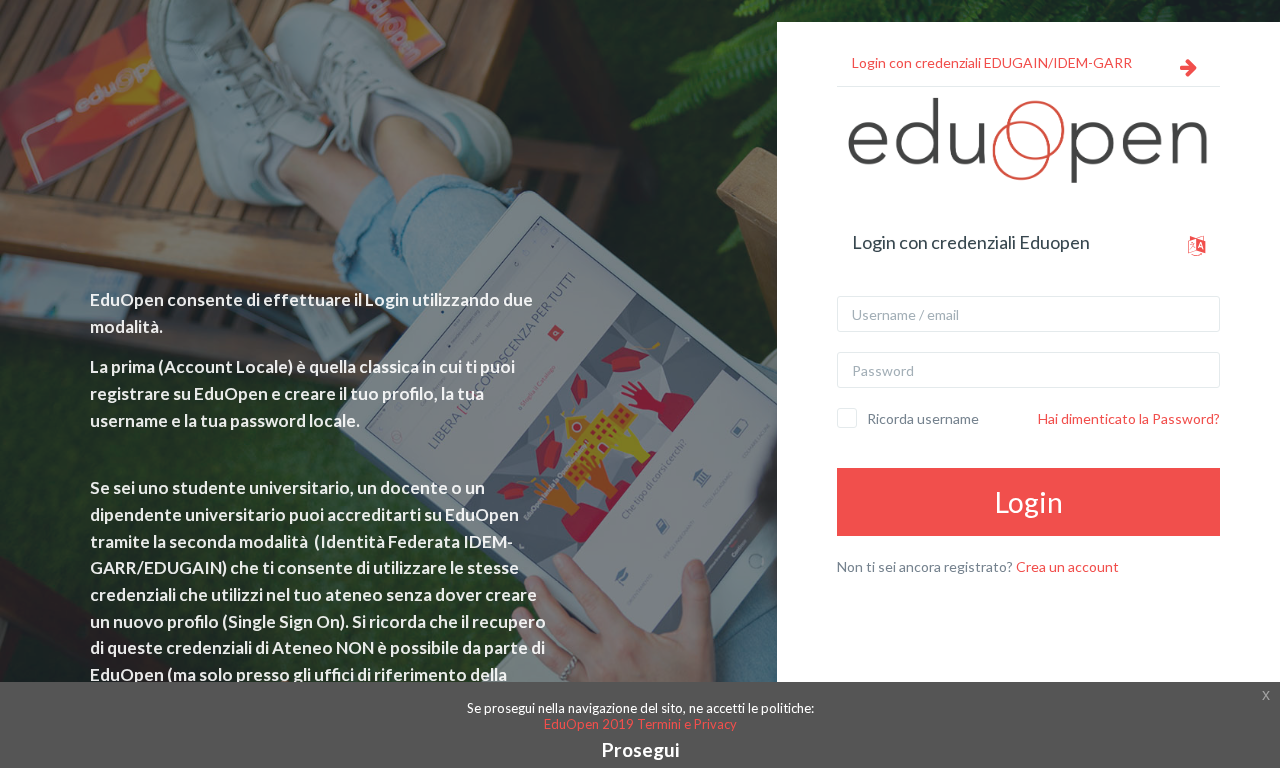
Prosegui (640, 749)
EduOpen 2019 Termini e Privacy (640, 724)
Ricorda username (923, 418)
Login (1029, 502)
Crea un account (1067, 566)
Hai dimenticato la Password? (1129, 418)
